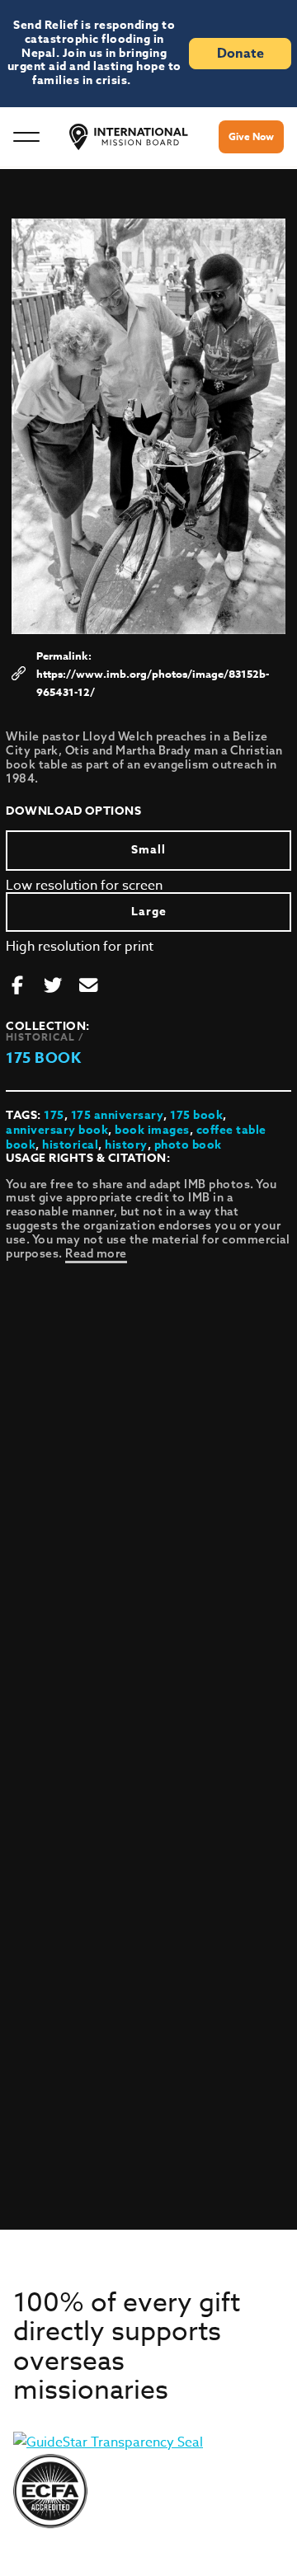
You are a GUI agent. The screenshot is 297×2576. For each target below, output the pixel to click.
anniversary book (57, 1130)
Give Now (251, 136)
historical (70, 1145)
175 (54, 1115)
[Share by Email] (88, 986)
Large (149, 912)
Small (148, 850)
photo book (188, 1145)
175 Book (43, 1058)
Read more (96, 1253)
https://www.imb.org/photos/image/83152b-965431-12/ (153, 683)
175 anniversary (118, 1115)
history (126, 1145)
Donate (240, 54)
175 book (196, 1115)
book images (152, 1130)
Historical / (45, 1037)
